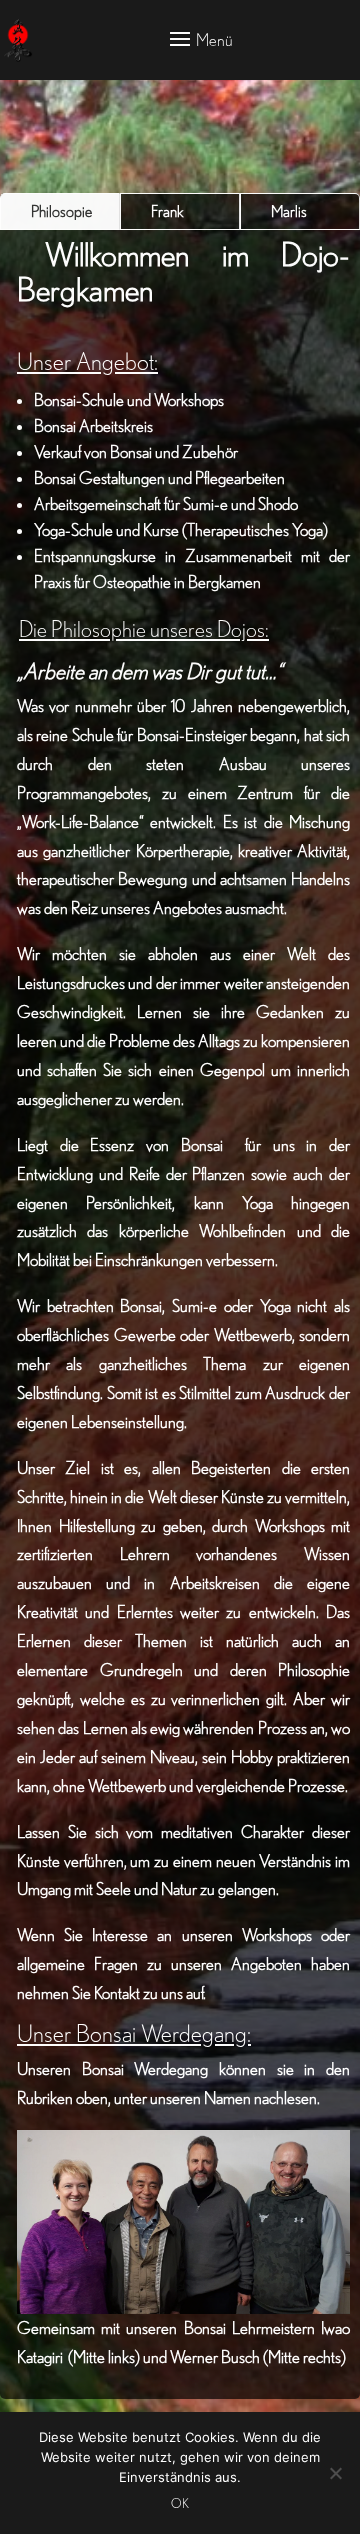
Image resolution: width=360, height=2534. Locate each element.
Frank (167, 211)
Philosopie (61, 211)
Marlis (289, 211)
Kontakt (117, 1992)
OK (180, 2503)
